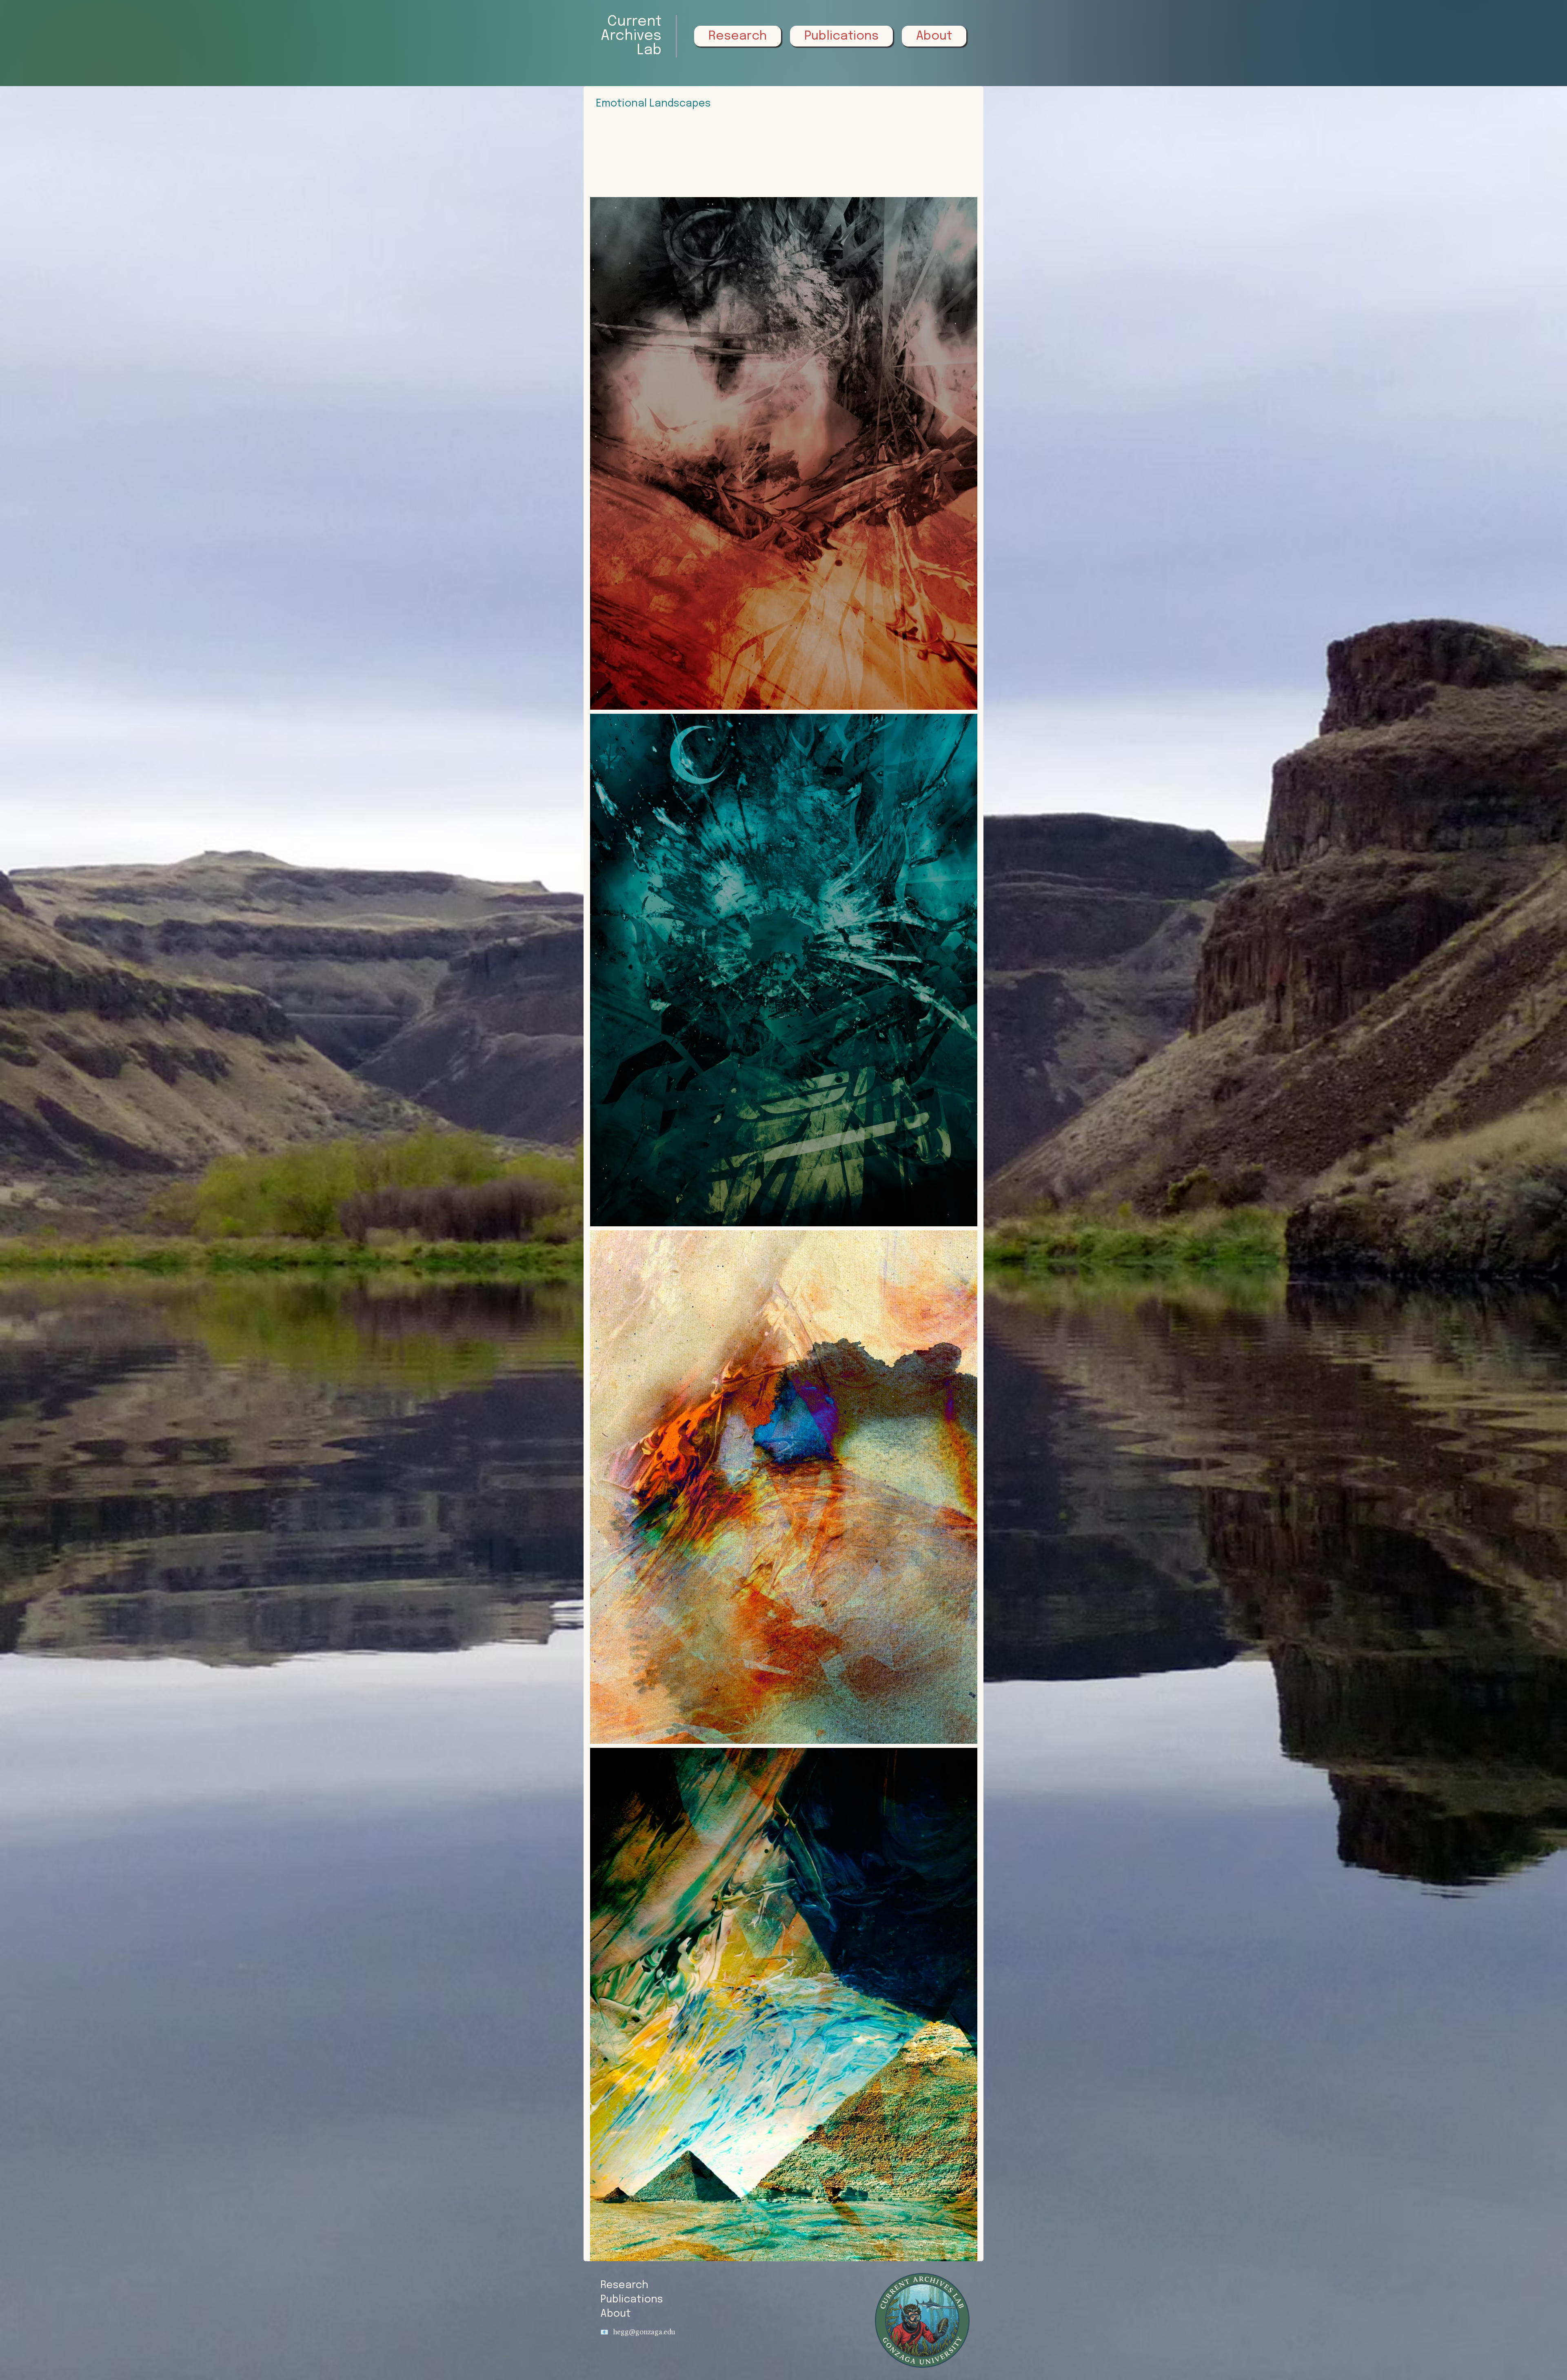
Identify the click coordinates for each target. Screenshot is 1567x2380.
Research (624, 2285)
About (616, 2314)
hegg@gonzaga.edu (644, 2332)
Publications (632, 2300)
